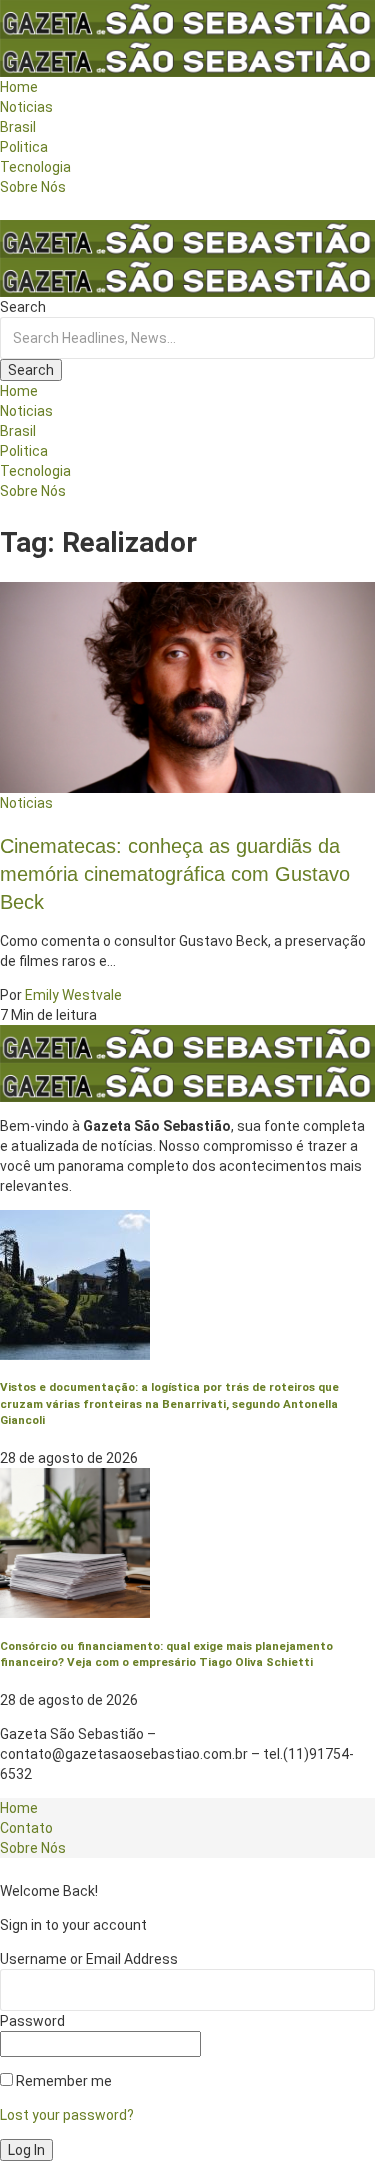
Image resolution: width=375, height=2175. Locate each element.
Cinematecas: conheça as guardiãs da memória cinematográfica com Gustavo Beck (175, 874)
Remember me (62, 2081)
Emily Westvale (73, 995)
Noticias (26, 803)
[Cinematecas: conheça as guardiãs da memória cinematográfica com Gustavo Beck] (187, 686)
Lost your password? (67, 2115)
